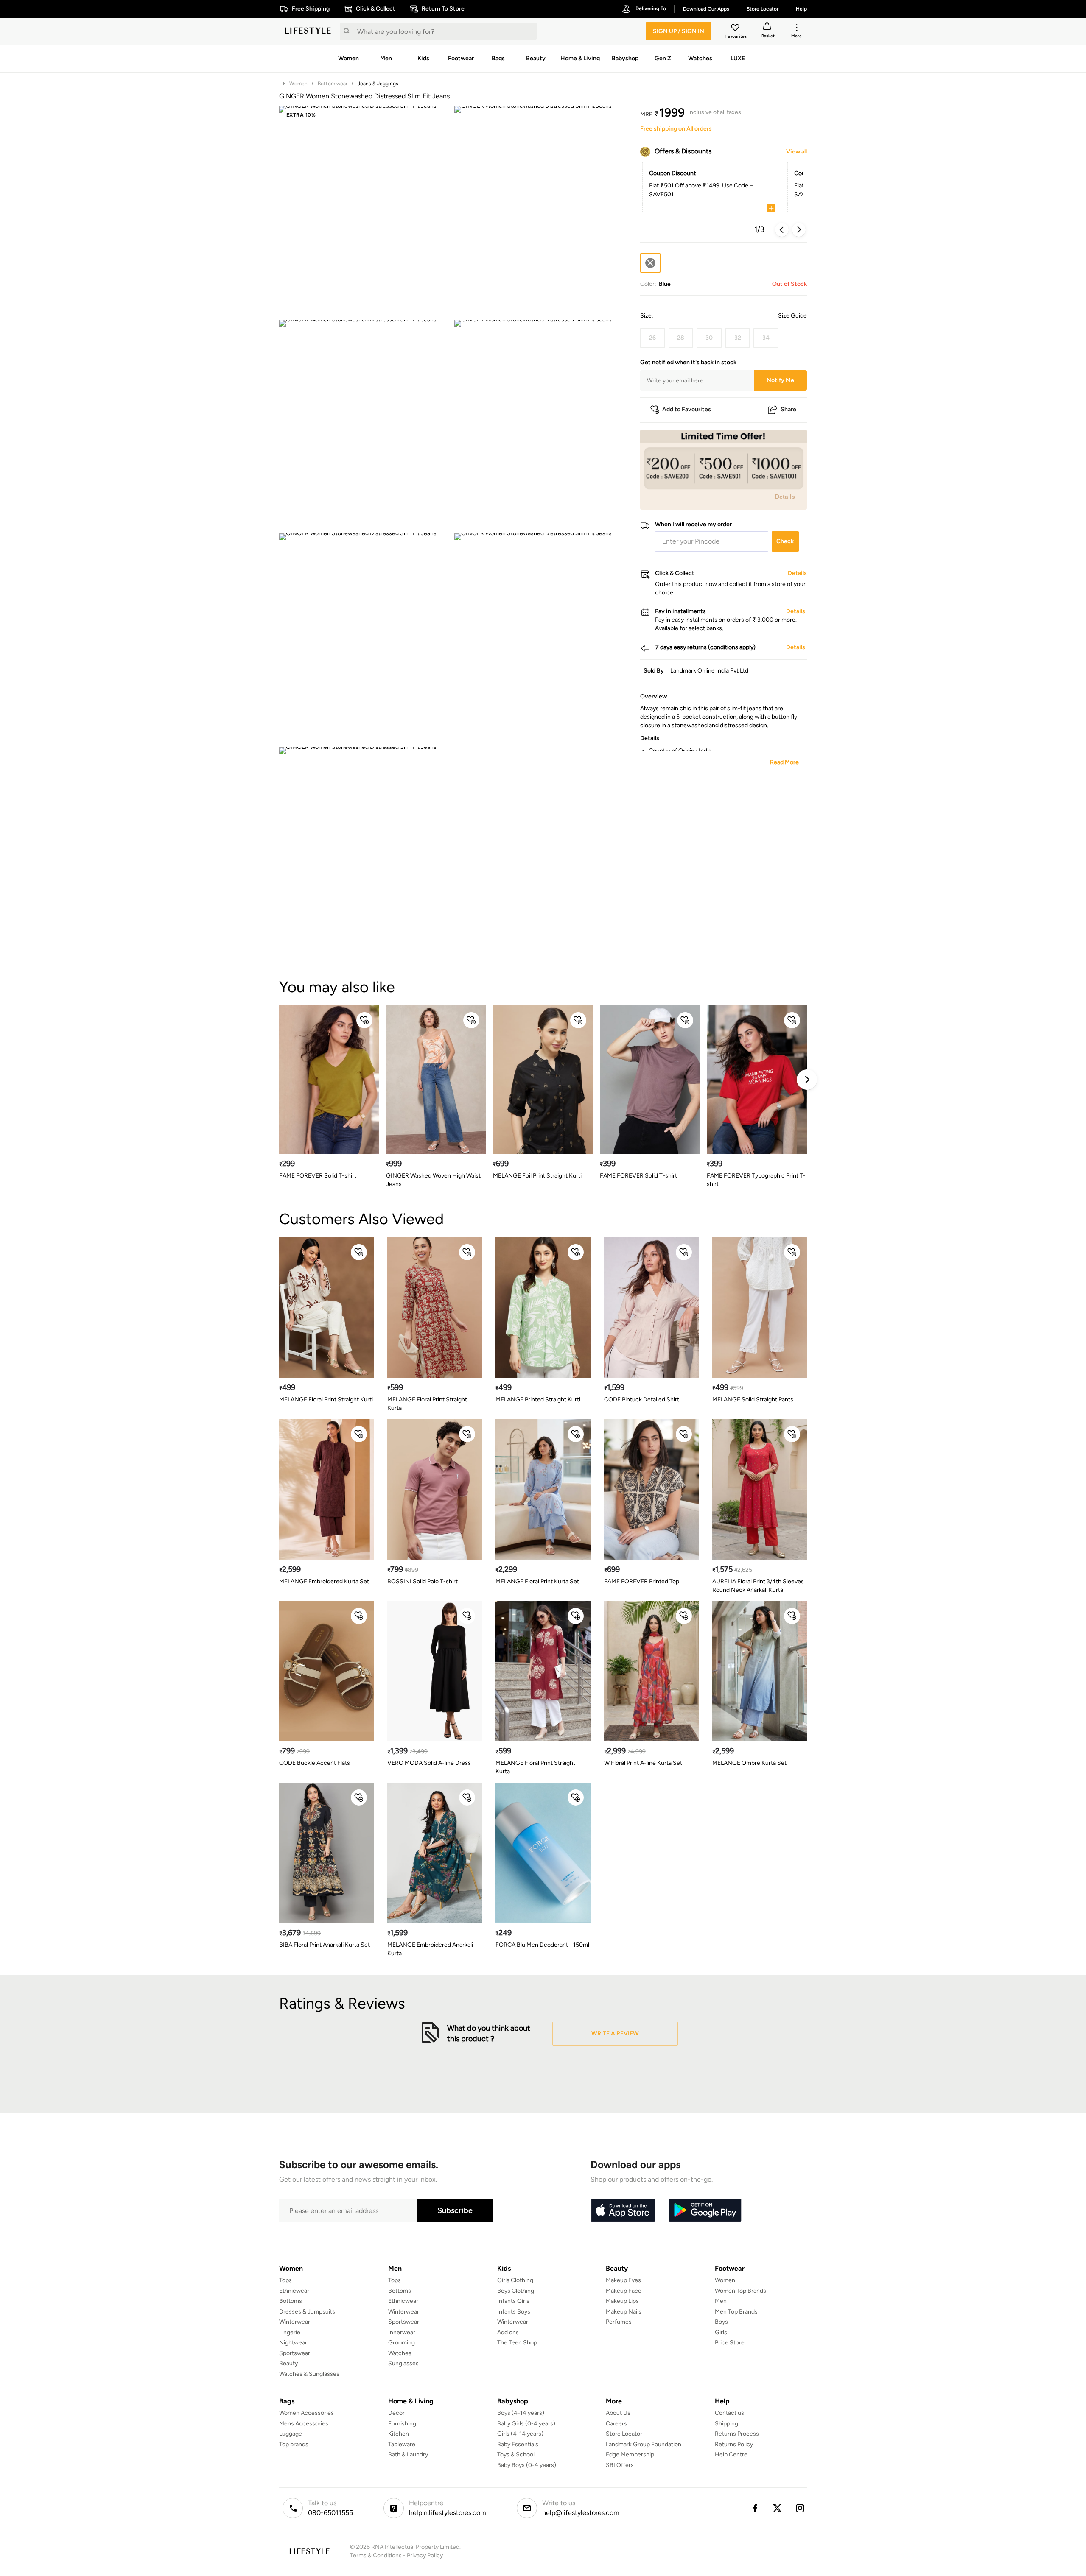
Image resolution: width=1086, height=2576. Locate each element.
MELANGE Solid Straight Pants (753, 1400)
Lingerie (290, 2332)
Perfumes (619, 2322)
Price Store (730, 2343)
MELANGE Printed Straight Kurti (538, 1400)
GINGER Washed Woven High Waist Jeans (433, 1180)
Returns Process (737, 2434)
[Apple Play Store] (623, 2210)
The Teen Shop (517, 2343)
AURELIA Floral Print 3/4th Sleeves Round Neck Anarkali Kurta (758, 1586)
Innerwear (402, 2332)
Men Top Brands (736, 2312)
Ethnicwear (294, 2291)
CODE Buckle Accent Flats (315, 1763)
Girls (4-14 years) (520, 2434)
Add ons (508, 2332)
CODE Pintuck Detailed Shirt (642, 1400)
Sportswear (295, 2353)
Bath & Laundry (408, 2455)
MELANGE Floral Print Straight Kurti (326, 1400)
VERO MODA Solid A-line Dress (429, 1763)
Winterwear (295, 2322)
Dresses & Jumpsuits (307, 2312)
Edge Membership (630, 2455)
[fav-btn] (364, 1020)
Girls (721, 2332)
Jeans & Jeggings (378, 84)
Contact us (729, 2413)
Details (785, 496)
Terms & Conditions (376, 2555)
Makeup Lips (622, 2301)
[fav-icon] (736, 29)
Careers (616, 2424)
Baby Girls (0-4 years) (526, 2424)
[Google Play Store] (705, 2210)
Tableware (402, 2444)
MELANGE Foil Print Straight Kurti (537, 1176)
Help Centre (731, 2455)
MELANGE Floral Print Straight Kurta (427, 1404)
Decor (396, 2413)
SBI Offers (620, 2465)
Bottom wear (333, 84)
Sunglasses (403, 2363)
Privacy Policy (425, 2555)
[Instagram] (801, 2508)
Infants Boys (514, 2312)
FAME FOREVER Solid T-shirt (318, 1176)
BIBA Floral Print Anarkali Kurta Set (325, 1945)
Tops (285, 2280)
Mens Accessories (304, 2424)
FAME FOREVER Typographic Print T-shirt (756, 1180)
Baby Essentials (518, 2444)
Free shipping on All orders (676, 129)
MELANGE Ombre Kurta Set (749, 1763)
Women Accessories (306, 2413)
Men (721, 2301)
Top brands (294, 2444)
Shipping (726, 2424)
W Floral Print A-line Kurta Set (643, 1763)
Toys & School (516, 2455)
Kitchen (399, 2434)
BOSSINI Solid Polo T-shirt (423, 1581)
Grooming (402, 2343)
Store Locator (624, 2434)
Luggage (291, 2434)
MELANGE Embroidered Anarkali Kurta (430, 1949)
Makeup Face (624, 2291)
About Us (618, 2413)
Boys (721, 2322)
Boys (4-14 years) (521, 2413)
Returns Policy (734, 2444)
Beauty (288, 2363)
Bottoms (291, 2301)
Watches (400, 2353)
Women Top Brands (740, 2291)
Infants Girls (513, 2301)
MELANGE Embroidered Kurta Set (324, 1581)
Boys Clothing (516, 2291)
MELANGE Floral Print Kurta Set (537, 1581)
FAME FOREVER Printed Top (642, 1581)
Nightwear (293, 2343)
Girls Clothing (515, 2280)
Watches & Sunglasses (309, 2374)
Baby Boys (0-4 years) (527, 2465)
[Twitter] (778, 2508)
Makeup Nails (624, 2312)
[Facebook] (755, 2508)
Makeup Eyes (623, 2280)
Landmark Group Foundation (644, 2444)
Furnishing (402, 2424)
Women (298, 84)
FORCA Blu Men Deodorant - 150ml (542, 1945)
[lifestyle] (308, 31)
